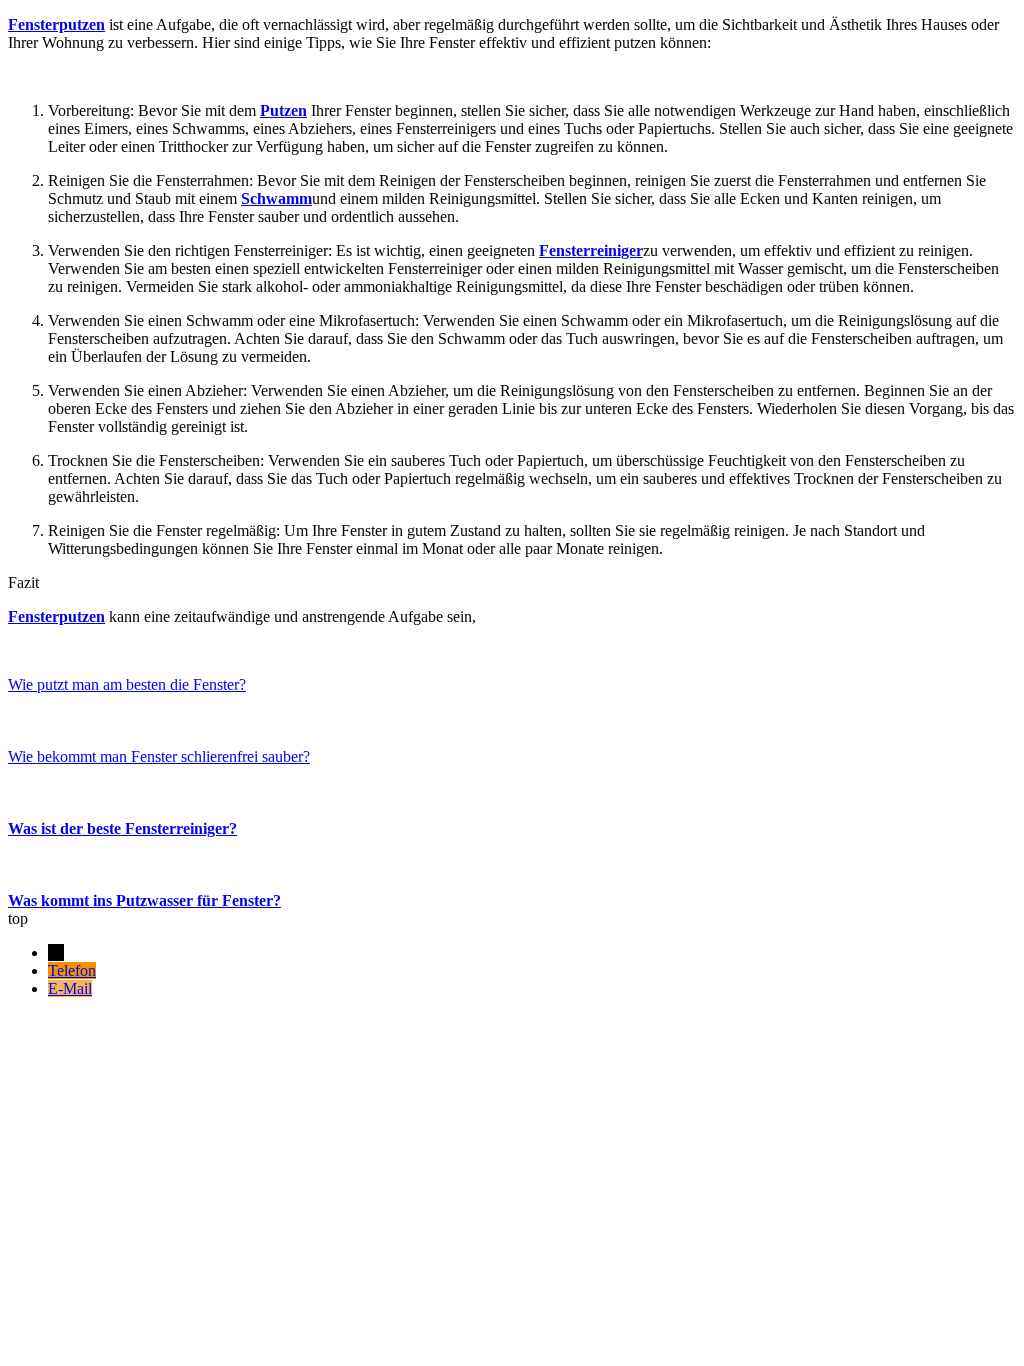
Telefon (72, 970)
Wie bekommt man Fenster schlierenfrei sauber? (159, 756)
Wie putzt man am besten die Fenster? (127, 684)
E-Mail (70, 988)
